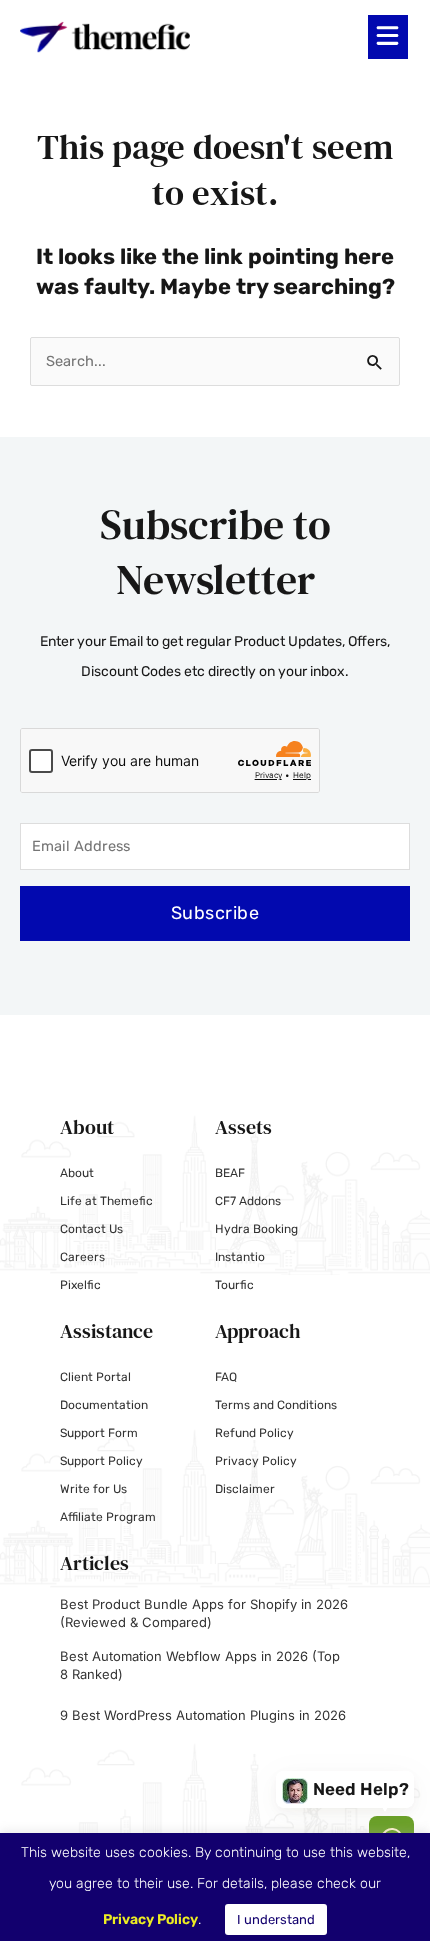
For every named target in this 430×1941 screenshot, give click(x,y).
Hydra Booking (256, 1229)
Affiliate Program (108, 1517)
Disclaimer (245, 1489)
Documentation (104, 1405)
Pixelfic (80, 1285)
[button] (388, 37)
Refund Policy (254, 1433)
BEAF (230, 1173)
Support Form (99, 1433)
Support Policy (101, 1461)
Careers (82, 1257)
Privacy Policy (256, 1461)
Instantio (240, 1257)
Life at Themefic (106, 1201)
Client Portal (95, 1377)
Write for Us (93, 1489)
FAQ (226, 1377)
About (77, 1173)
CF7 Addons (248, 1201)
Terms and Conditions (276, 1405)
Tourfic (234, 1285)
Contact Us (91, 1229)
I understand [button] (276, 1919)
